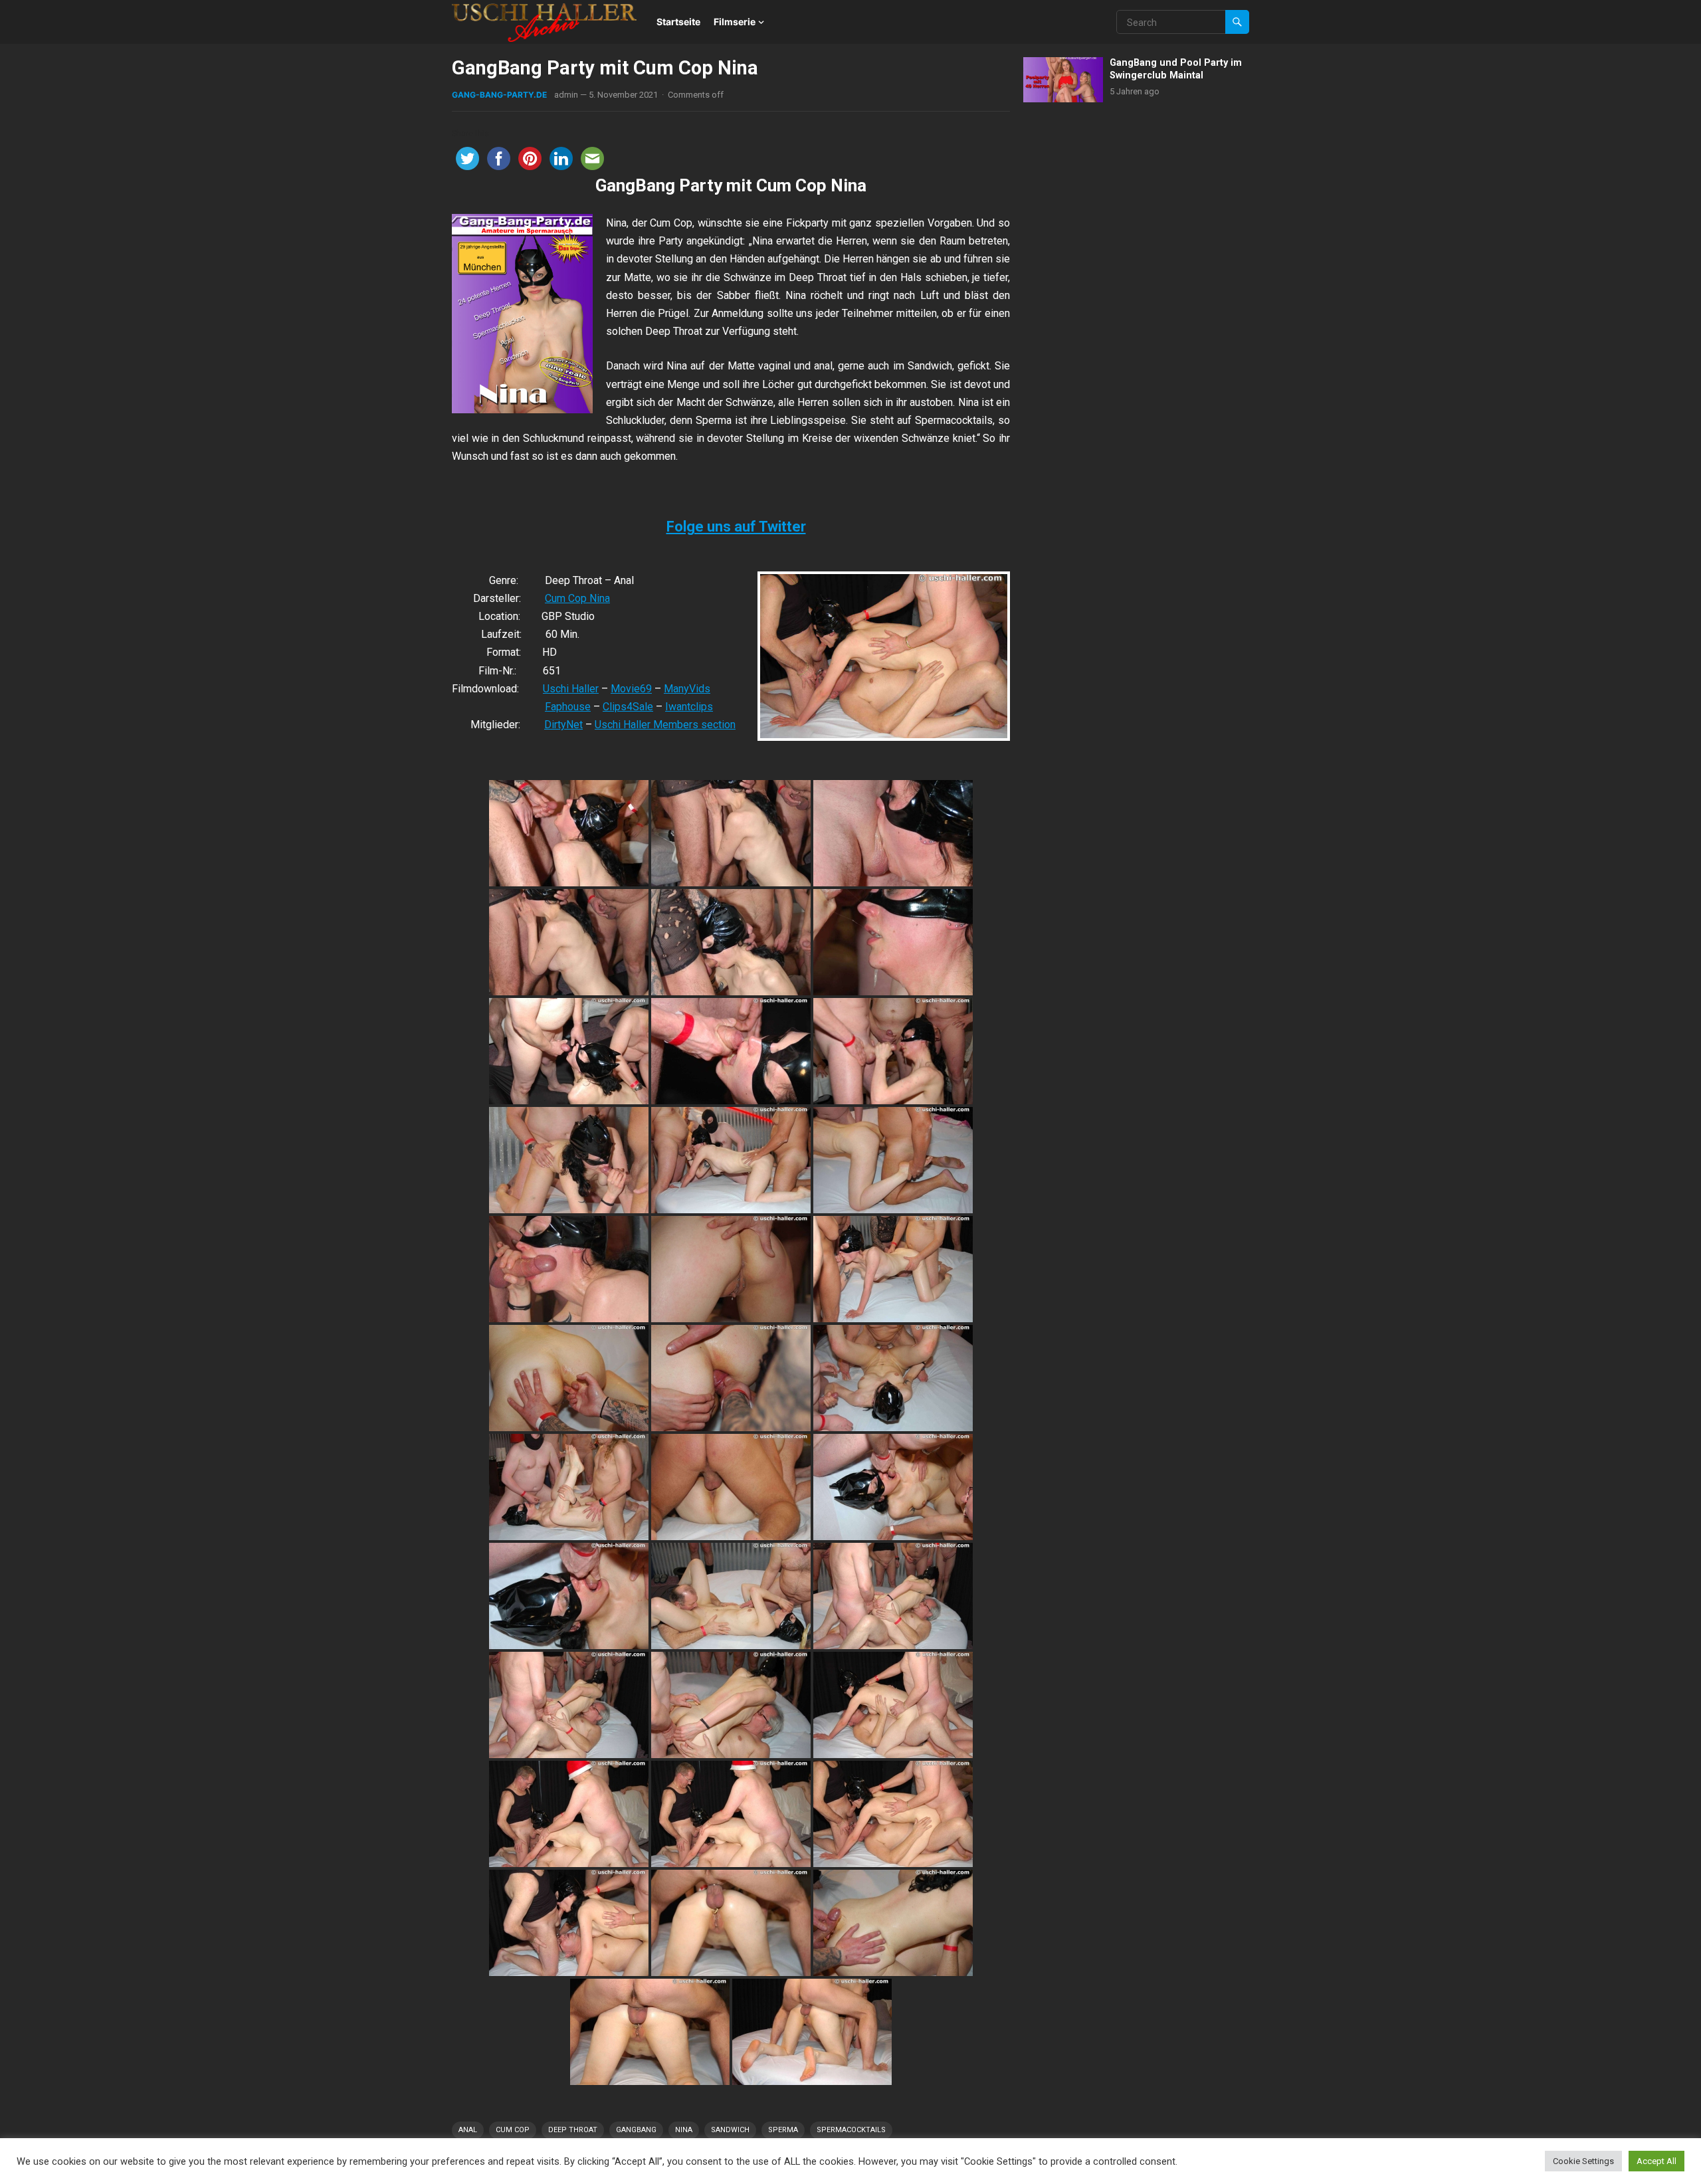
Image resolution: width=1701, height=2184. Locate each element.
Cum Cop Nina (577, 598)
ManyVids (687, 689)
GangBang (636, 2130)
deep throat (573, 2130)
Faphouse (568, 707)
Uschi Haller (571, 689)
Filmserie (735, 22)
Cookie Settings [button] (1583, 2161)
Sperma (783, 2130)
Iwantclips (689, 707)
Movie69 (631, 689)
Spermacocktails (851, 2130)
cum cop (513, 2130)
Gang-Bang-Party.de (499, 95)
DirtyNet (563, 725)
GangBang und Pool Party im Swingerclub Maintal (1176, 69)
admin (566, 95)
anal (468, 2130)
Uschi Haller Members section (665, 725)
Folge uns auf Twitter (736, 527)
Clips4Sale (628, 707)
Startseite (678, 22)
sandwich (730, 2130)
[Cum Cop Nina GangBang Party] (569, 833)
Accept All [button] (1656, 2161)
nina (684, 2130)
